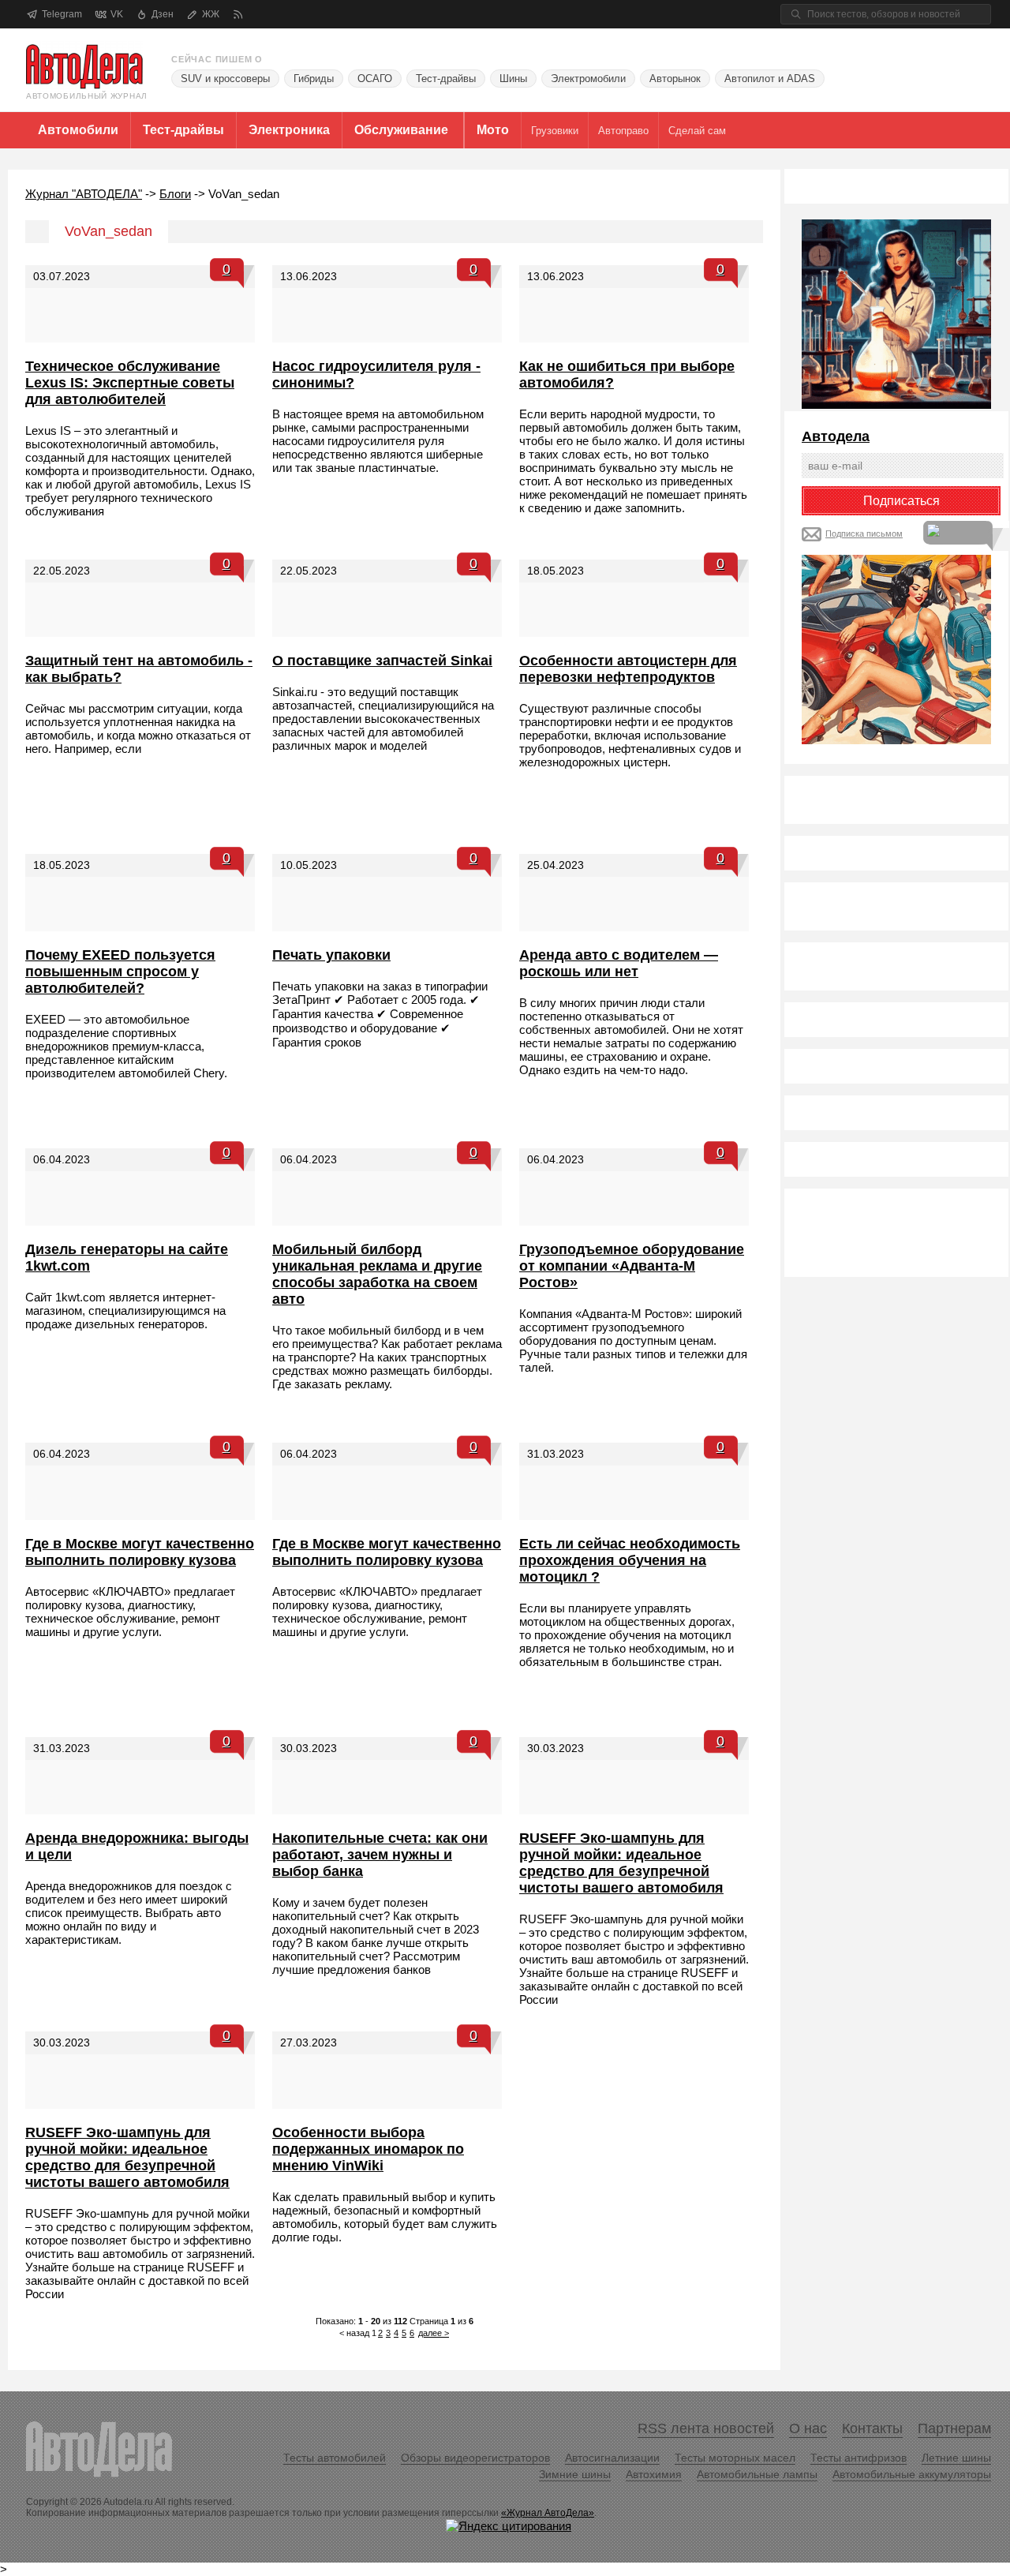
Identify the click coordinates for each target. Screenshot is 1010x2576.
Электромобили (588, 79)
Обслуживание (401, 130)
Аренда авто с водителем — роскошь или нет (619, 963)
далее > (434, 2333)
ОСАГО (375, 79)
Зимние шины (575, 2474)
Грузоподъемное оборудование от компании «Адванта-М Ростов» (632, 1266)
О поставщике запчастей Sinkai (382, 661)
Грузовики (555, 131)
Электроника (289, 130)
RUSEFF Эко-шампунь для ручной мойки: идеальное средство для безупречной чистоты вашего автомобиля (621, 1863)
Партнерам (954, 2428)
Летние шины (956, 2458)
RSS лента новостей (706, 2428)
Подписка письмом (864, 534)
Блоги (175, 194)
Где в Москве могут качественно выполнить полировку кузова (140, 1552)
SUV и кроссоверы (225, 79)
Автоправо (623, 131)
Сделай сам (697, 131)
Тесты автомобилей (335, 2458)
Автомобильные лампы (757, 2474)
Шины (513, 79)
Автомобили (78, 130)
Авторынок (675, 79)
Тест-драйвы (446, 79)
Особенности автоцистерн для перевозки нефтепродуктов (628, 669)
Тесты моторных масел (735, 2458)
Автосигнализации (612, 2458)
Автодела (836, 436)
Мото (493, 130)
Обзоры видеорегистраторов (475, 2458)
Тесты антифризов (858, 2458)
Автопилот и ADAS (770, 79)
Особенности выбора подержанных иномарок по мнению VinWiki (368, 2149)
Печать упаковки (331, 955)
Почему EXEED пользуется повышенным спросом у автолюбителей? (120, 972)
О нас (808, 2428)
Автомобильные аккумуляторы (912, 2474)
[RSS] (238, 15)
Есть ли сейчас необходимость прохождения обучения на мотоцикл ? (630, 1560)
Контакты (872, 2428)
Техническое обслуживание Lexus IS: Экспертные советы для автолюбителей (130, 383)
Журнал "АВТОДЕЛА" (84, 194)
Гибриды (314, 79)
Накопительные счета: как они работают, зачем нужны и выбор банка (380, 1855)
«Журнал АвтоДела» (548, 2513)
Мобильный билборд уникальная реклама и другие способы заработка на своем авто (377, 1274)
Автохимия (654, 2474)
